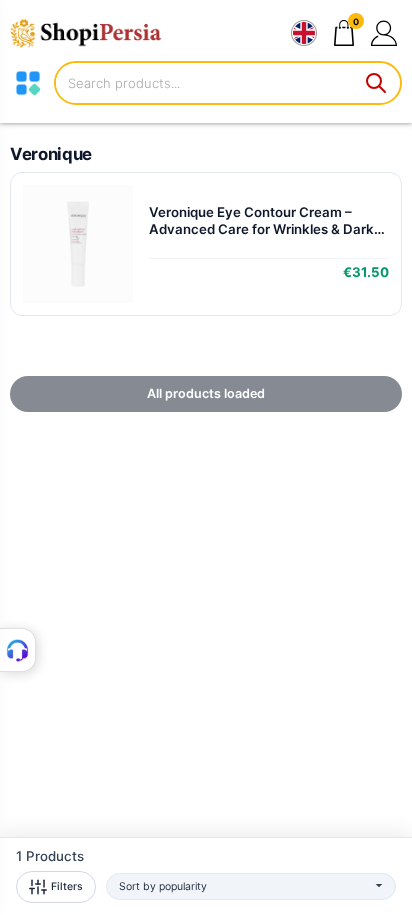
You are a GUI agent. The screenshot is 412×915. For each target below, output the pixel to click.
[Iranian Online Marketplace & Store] (95, 33)
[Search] (377, 83)
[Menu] (28, 83)
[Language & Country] (304, 33)
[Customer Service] (18, 650)
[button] (383, 32)
